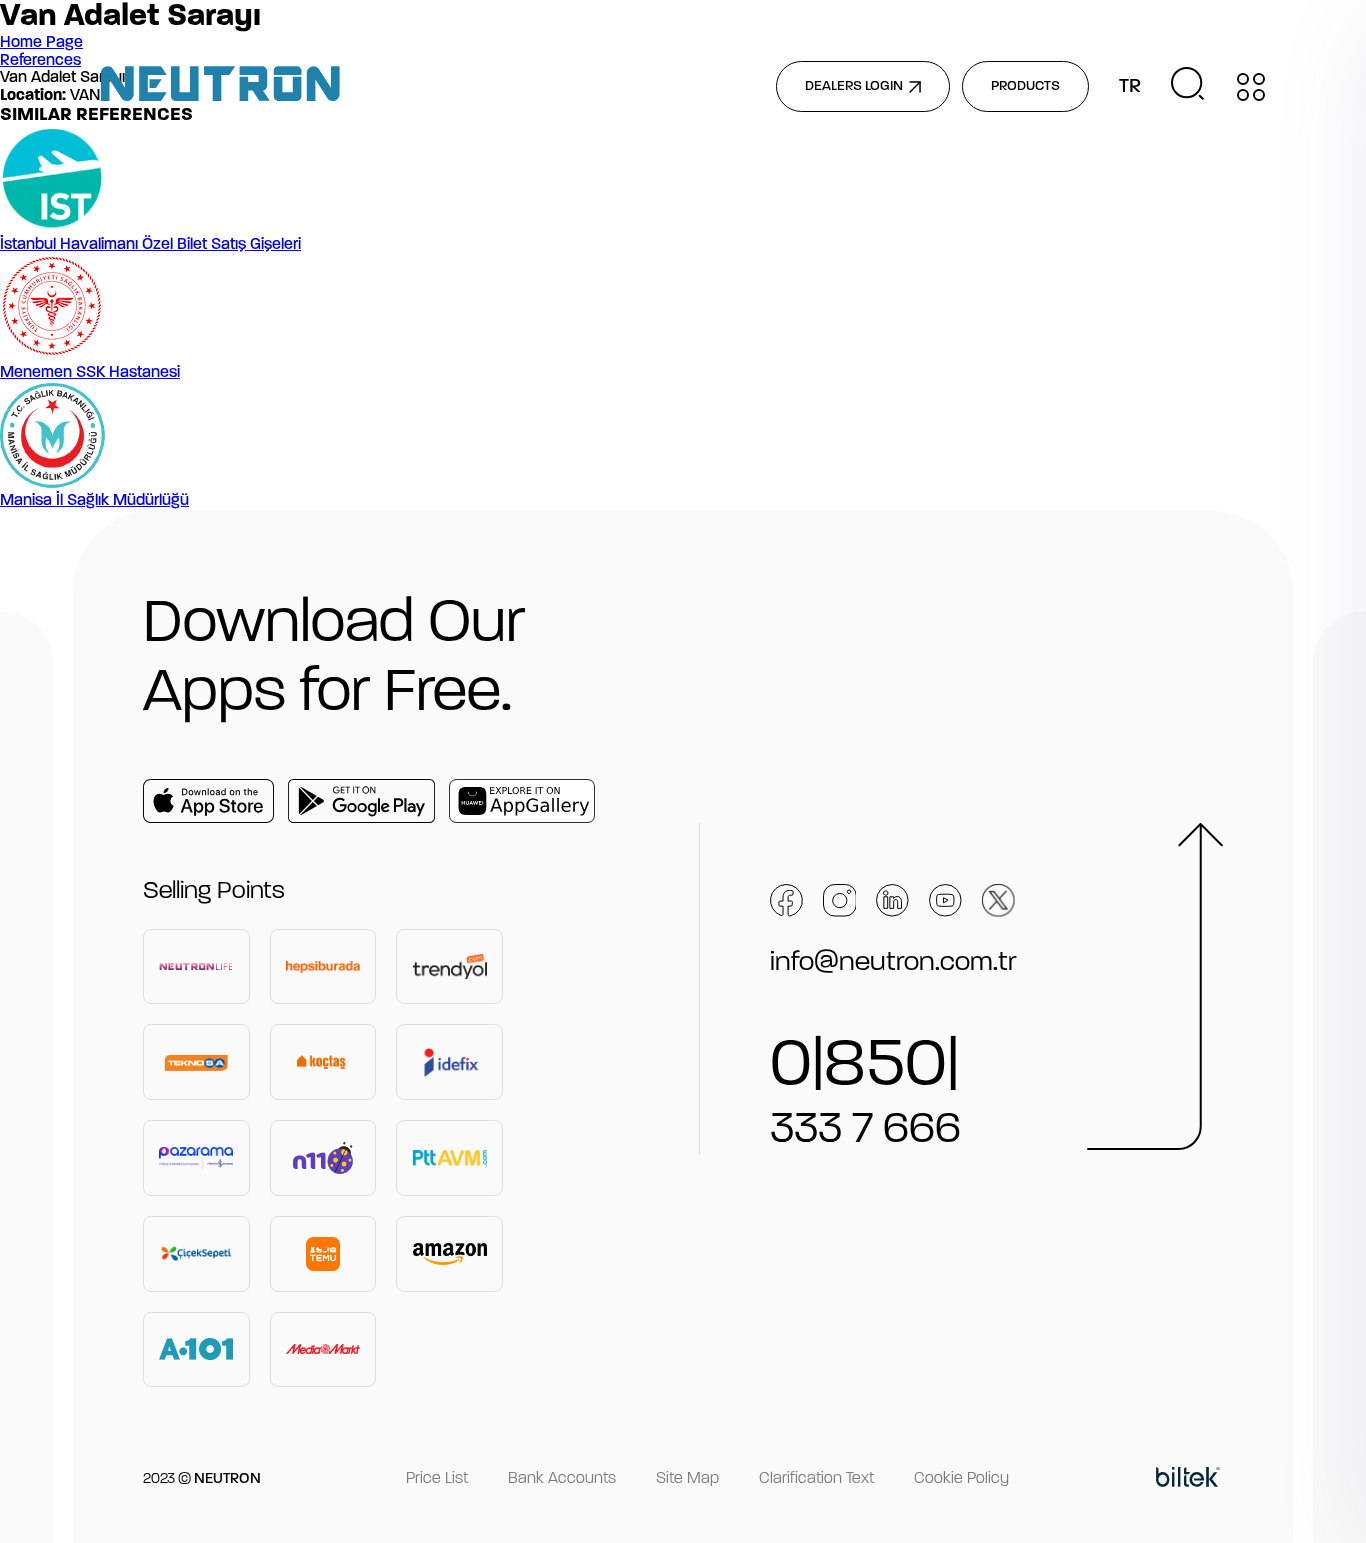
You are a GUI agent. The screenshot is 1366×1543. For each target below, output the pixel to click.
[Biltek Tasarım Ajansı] (1188, 1480)
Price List (437, 1479)
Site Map (687, 1479)
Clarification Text (816, 1479)
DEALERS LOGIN (854, 86)
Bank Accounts (562, 1479)
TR (1130, 87)
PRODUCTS (1025, 86)
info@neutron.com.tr (893, 963)
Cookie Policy (961, 1479)
